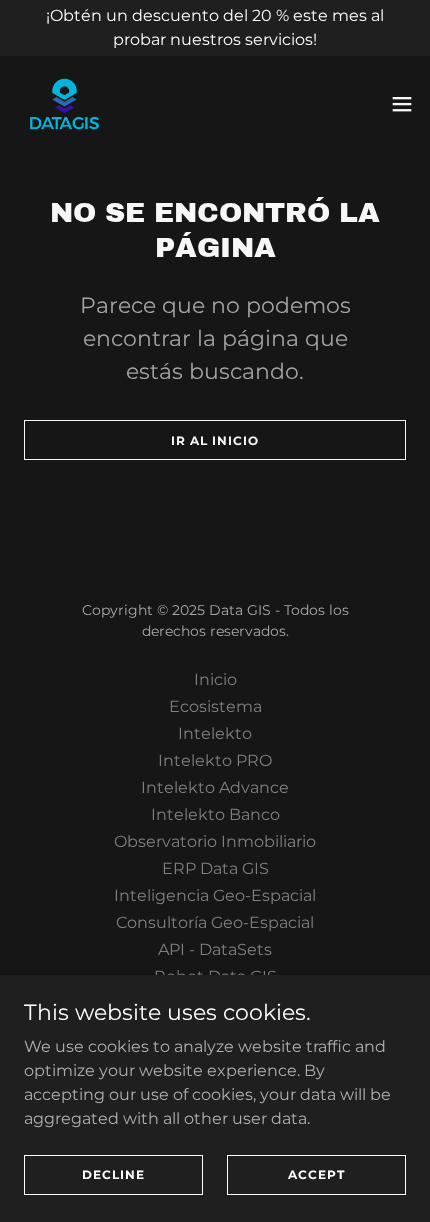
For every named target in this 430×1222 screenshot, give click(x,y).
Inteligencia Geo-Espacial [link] (215, 895)
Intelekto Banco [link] (215, 814)
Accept (316, 1174)
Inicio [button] (215, 679)
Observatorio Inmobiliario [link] (215, 841)
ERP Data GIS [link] (215, 868)
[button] (402, 104)
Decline (113, 1174)
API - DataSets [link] (215, 949)
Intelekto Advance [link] (215, 787)
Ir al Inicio (215, 440)
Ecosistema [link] (215, 706)
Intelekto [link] (215, 733)
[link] (64, 104)
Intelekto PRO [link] (215, 760)
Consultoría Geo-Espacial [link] (215, 922)
